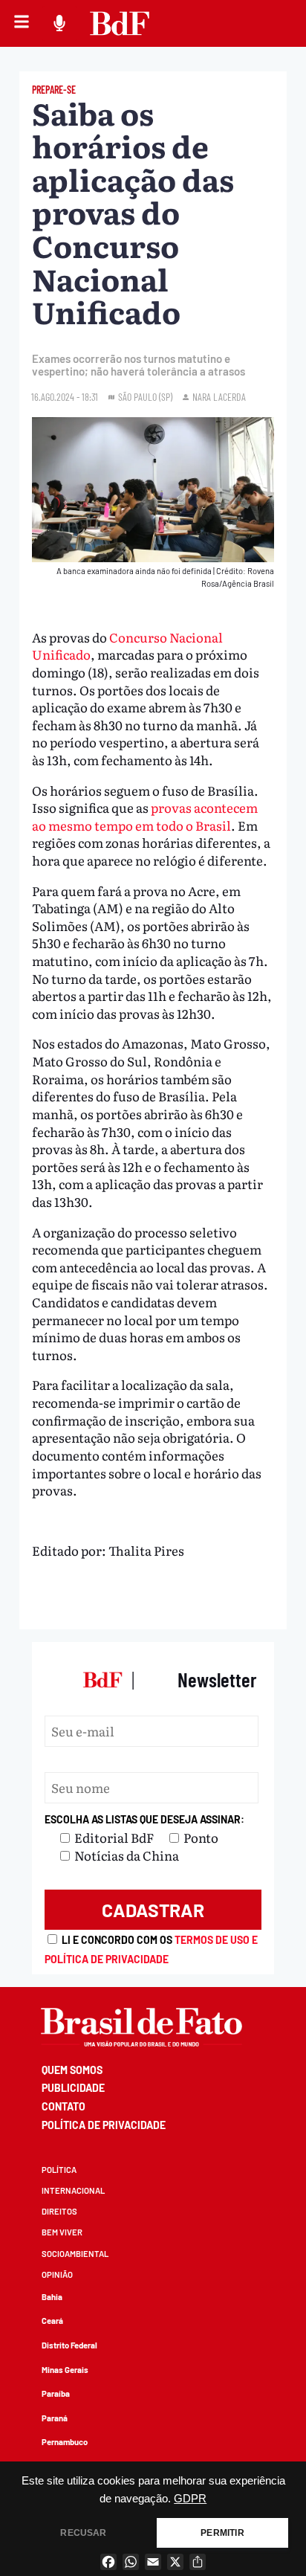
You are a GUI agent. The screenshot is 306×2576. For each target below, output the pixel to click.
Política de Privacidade (104, 2125)
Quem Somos (72, 2070)
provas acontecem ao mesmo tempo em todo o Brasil (145, 816)
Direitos (59, 2211)
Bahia (52, 2297)
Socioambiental (75, 2254)
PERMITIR (222, 2533)
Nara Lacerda (219, 397)
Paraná (55, 2418)
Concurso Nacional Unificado (127, 646)
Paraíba (56, 2393)
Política (59, 2170)
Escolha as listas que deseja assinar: (144, 1819)
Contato (64, 2106)
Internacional (73, 2190)
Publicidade (73, 2088)
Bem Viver (62, 2232)
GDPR (190, 2499)
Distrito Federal (69, 2345)
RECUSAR (83, 2533)
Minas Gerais (65, 2370)
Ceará (52, 2321)
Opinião (57, 2274)
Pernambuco (65, 2442)
